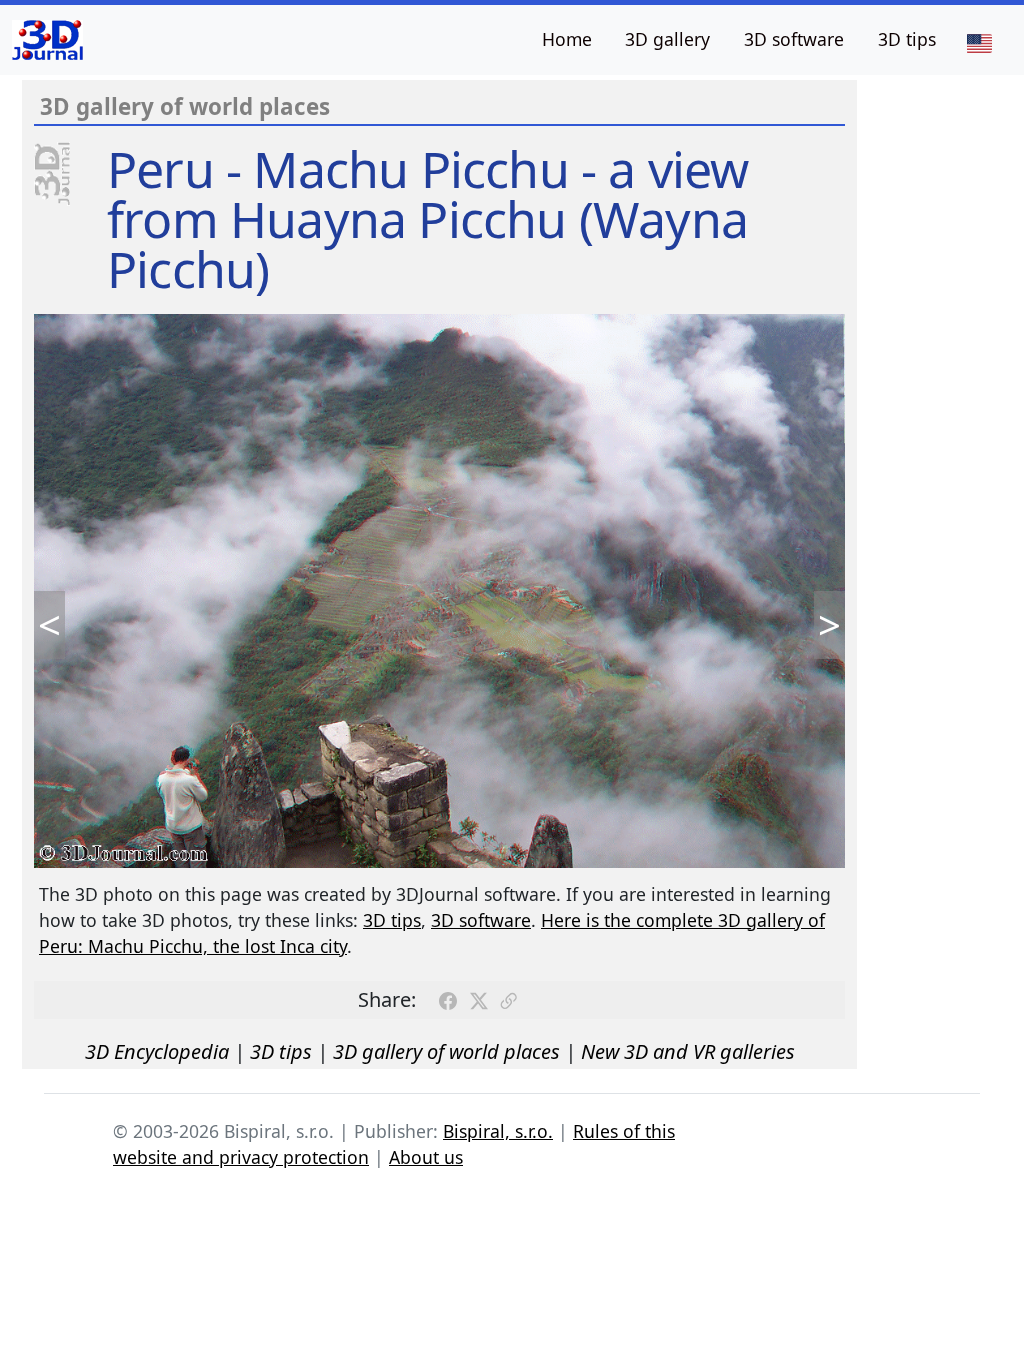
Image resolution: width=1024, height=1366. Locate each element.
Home (567, 39)
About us (426, 1157)
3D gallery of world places (446, 1051)
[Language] (979, 42)
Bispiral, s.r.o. (498, 1131)
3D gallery (667, 39)
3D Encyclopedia (157, 1051)
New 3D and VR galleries (688, 1051)
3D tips (907, 39)
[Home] (47, 40)
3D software (794, 39)
